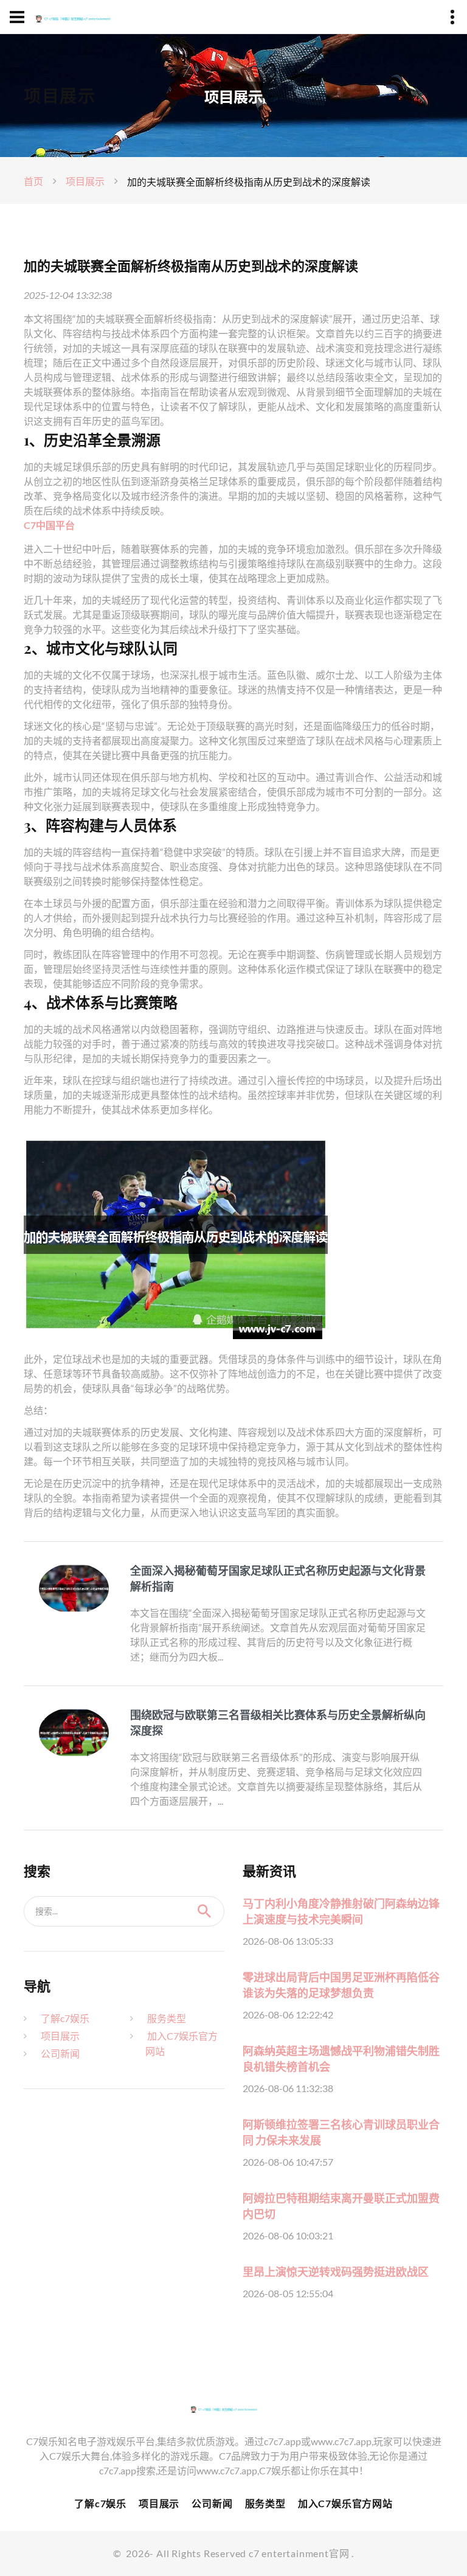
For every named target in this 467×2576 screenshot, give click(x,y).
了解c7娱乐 (65, 2018)
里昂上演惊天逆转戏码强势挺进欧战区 (336, 2272)
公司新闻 (60, 2053)
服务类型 (167, 2018)
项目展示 (85, 181)
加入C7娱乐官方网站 (345, 2503)
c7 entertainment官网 (299, 2553)
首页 (33, 181)
